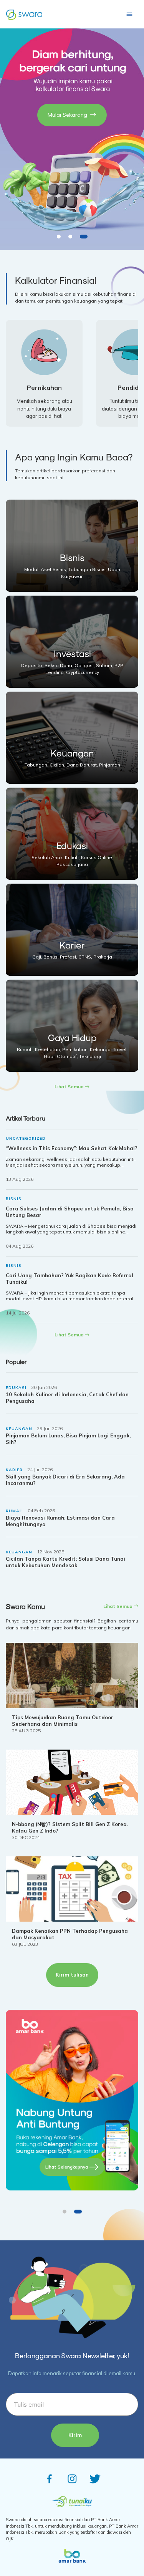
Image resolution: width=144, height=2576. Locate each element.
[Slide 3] (84, 237)
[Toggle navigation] (129, 14)
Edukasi (16, 1388)
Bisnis (14, 1199)
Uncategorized (26, 1138)
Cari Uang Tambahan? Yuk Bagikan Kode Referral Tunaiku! (70, 1279)
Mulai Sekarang (67, 115)
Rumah (14, 1511)
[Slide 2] (70, 237)
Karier (14, 1470)
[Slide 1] (59, 237)
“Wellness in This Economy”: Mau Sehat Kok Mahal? (72, 1148)
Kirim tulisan (72, 1975)
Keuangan (19, 1429)
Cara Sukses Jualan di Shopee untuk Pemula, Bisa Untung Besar (70, 1212)
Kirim (75, 2435)
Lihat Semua (70, 1087)
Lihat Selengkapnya (67, 2167)
